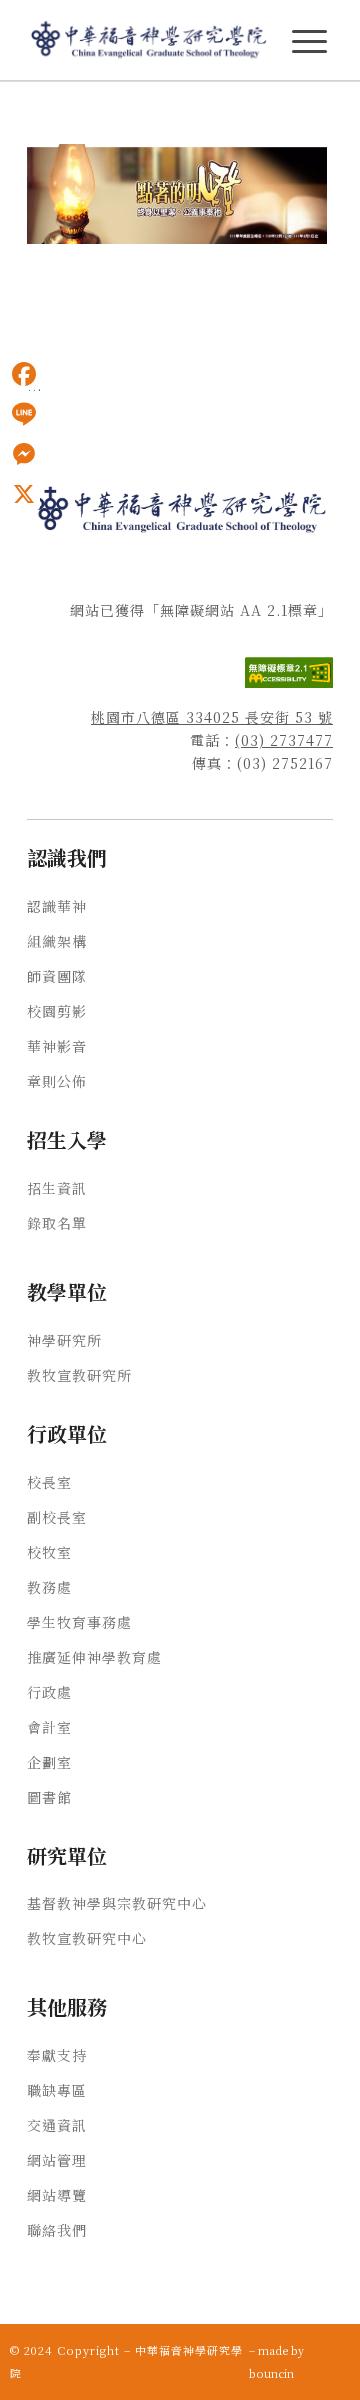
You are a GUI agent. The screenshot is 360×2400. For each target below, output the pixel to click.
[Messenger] (24, 454)
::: (6, 111)
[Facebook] (24, 374)
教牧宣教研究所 (79, 1375)
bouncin (271, 2373)
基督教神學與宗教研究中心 (117, 1903)
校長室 (49, 1482)
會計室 (49, 1727)
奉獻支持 (57, 2055)
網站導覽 (57, 2195)
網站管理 (57, 2160)
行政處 (49, 1692)
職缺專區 (57, 2090)
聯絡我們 (57, 2230)
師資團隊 (57, 976)
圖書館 (49, 1797)
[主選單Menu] (309, 41)
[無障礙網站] (289, 682)
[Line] (24, 414)
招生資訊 (57, 1188)
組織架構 (57, 941)
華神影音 (57, 1046)
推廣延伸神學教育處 (94, 1657)
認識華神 (57, 906)
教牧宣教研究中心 (87, 1938)
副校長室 (57, 1517)
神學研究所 (64, 1340)
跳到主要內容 (42, 111)
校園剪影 (57, 1011)
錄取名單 (57, 1223)
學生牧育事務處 (79, 1622)
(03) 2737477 (284, 740)
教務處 (49, 1587)
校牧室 (49, 1552)
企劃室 (49, 1762)
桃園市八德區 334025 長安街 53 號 (212, 717)
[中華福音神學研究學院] (149, 40)
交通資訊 (57, 2125)
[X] (24, 494)
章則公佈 (57, 1081)
